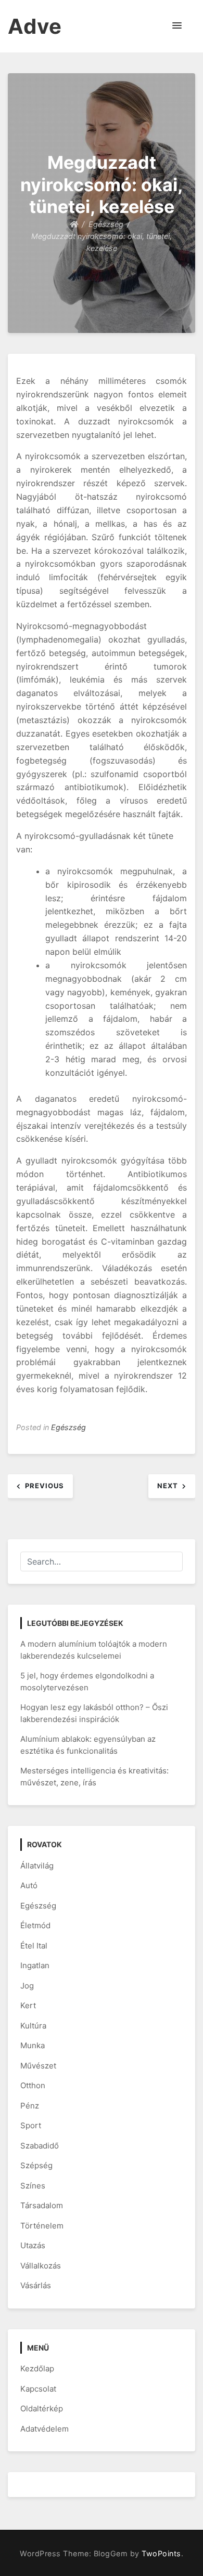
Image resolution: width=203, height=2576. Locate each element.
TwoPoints (161, 2553)
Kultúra (33, 2026)
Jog (27, 1986)
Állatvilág (37, 1866)
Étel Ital (34, 1946)
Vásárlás (36, 2285)
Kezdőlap (37, 2368)
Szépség (36, 2165)
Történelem (42, 2226)
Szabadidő (40, 2146)
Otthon (33, 2085)
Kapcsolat (38, 2389)
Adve (35, 26)
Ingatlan (35, 1965)
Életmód (35, 1925)
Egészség (68, 1427)
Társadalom (42, 2205)
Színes (33, 2186)
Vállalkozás (41, 2266)
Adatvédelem (45, 2429)
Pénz (30, 2106)
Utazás (33, 2245)
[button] (177, 26)
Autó (29, 1885)
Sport (31, 2125)
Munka (33, 2045)
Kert (28, 2005)
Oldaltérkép (42, 2408)
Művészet (38, 2066)
